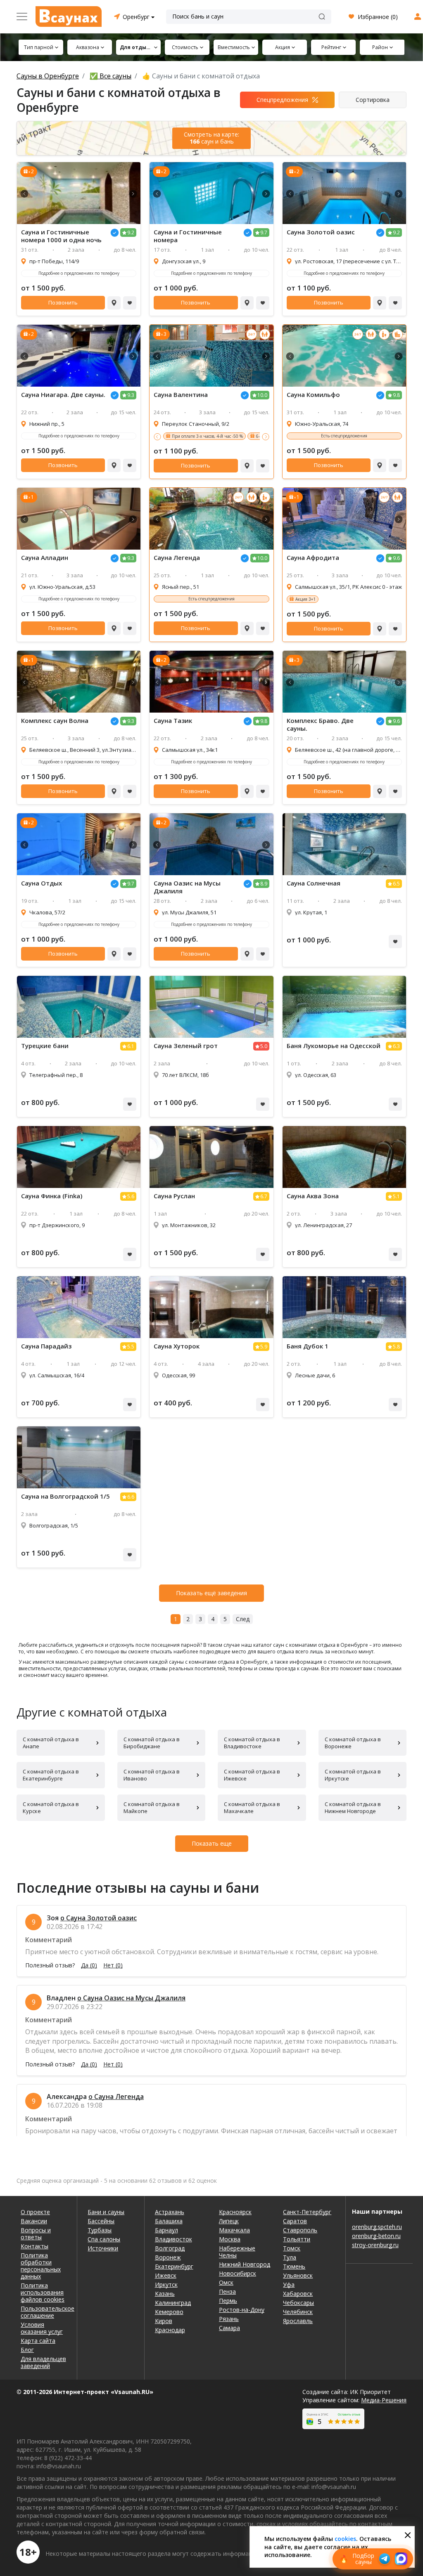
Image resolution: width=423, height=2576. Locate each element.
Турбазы (100, 2230)
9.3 (131, 395)
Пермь (228, 2301)
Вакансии (34, 2221)
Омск (226, 2282)
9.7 (264, 233)
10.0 (262, 395)
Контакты (34, 2246)
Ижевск (166, 2275)
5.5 (131, 1347)
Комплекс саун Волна (55, 721)
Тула (290, 2257)
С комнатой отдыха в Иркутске (353, 1775)
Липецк (229, 2221)
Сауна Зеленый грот (186, 1046)
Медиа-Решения (384, 2400)
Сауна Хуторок (177, 1346)
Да (89, 1965)
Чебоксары (298, 2303)
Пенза (227, 2291)
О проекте (35, 2212)
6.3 (396, 1046)
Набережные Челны (237, 2252)
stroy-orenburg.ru (375, 2245)
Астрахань (170, 2212)
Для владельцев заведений (43, 2362)
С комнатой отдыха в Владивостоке (252, 1743)
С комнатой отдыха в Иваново (152, 1775)
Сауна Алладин (45, 558)
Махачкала (234, 2230)
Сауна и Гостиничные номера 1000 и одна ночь (61, 236)
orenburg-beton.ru (376, 2236)
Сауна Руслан (174, 1196)
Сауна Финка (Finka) (52, 1196)
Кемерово (169, 2312)
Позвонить (63, 302)
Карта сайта (38, 2341)
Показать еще (212, 1843)
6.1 (131, 1046)
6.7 (264, 1196)
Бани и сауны (106, 2212)
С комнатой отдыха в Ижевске (252, 1775)
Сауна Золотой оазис (321, 232)
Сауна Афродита (313, 558)
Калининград (173, 2303)
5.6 (131, 1196)
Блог (27, 2350)
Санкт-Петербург (307, 2212)
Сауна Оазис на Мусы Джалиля (187, 887)
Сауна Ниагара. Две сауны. (63, 395)
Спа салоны (104, 2239)
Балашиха (169, 2221)
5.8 (396, 1347)
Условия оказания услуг (42, 2328)
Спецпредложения (282, 100)
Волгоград (170, 2248)
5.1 (396, 1196)
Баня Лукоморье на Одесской (334, 1046)
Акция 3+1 (305, 599)
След (243, 1619)
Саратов (295, 2221)
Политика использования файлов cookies (43, 2292)
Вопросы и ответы (36, 2234)
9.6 (396, 558)
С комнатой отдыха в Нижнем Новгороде (353, 1807)
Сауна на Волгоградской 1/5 (65, 1496)
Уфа (289, 2284)
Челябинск (298, 2312)
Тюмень (294, 2266)
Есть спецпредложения (344, 436)
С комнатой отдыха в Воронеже (353, 1743)
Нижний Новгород (245, 2264)
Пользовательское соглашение (44, 2312)
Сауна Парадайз (46, 1346)
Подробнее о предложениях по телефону (79, 273)
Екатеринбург (174, 2266)
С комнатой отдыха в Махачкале (252, 1807)
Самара (229, 2328)
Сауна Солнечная (314, 883)
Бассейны (101, 2221)
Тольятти (297, 2239)
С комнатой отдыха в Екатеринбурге (51, 1775)
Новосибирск (238, 2273)
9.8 (396, 395)
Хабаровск (298, 2294)
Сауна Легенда (177, 558)
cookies (345, 2539)
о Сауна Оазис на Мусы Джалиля (131, 1998)
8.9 (264, 884)
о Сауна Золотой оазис (99, 1918)
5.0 (264, 1046)
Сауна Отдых (42, 883)
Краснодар (170, 2330)
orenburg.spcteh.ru (377, 2227)
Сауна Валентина (181, 395)
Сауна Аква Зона (313, 1196)
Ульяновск (298, 2275)
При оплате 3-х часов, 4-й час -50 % (207, 436)
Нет (113, 1965)
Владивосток (173, 2239)
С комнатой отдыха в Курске (51, 1807)
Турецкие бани (45, 1046)
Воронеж (168, 2257)
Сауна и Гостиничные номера (188, 236)
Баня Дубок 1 (308, 1346)
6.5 (396, 884)
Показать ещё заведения (211, 1593)
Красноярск (235, 2212)
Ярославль (298, 2321)
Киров (164, 2321)
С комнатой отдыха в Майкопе (152, 1807)
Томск (292, 2248)
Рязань (229, 2319)
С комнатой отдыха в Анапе (51, 1743)
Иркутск (166, 2284)
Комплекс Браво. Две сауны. (320, 725)
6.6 (131, 1497)
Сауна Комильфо (313, 395)
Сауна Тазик (173, 721)
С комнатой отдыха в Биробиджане (152, 1743)
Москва (230, 2239)
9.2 (131, 233)
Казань (165, 2294)
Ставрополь (300, 2230)
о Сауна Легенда (116, 2097)
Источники (103, 2248)
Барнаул (166, 2230)
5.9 (264, 1347)
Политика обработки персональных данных (41, 2266)
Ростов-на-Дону (242, 2310)
